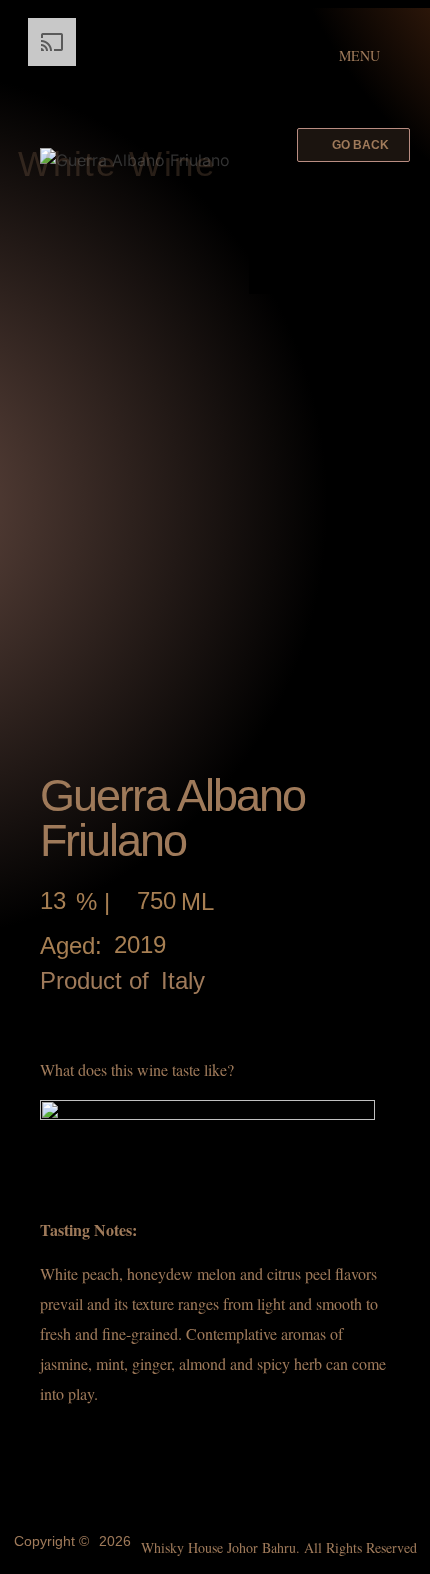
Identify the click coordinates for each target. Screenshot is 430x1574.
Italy (183, 981)
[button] (353, 145)
